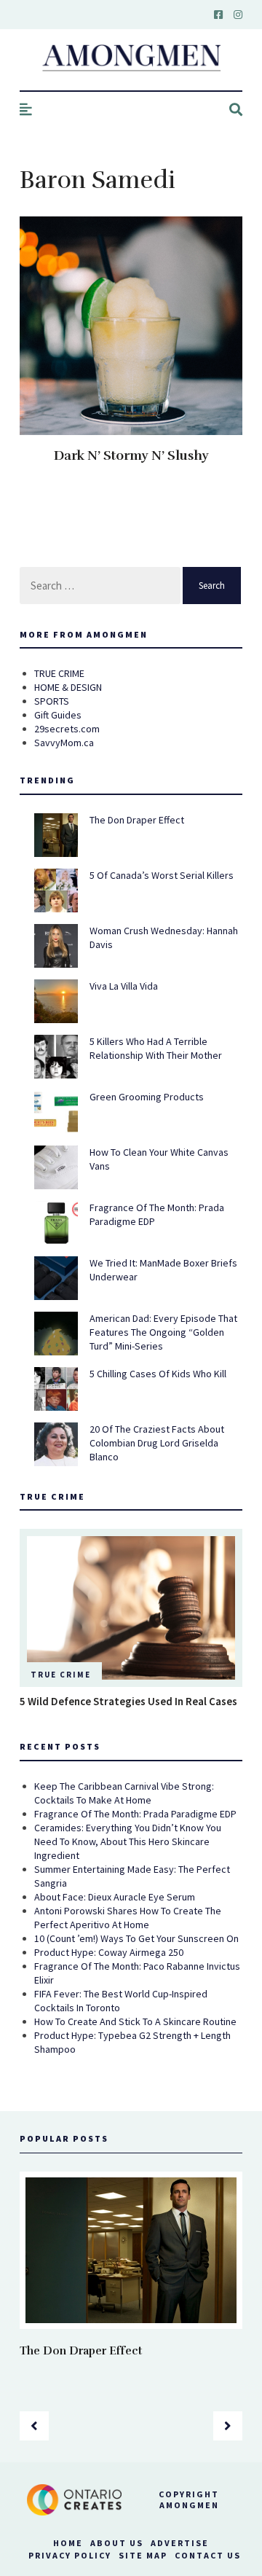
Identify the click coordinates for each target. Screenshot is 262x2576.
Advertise (180, 2543)
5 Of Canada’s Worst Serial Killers (162, 875)
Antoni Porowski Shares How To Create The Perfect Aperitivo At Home (128, 1918)
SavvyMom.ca (64, 743)
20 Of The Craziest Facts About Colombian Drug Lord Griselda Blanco (157, 1443)
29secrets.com (67, 729)
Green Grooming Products (147, 1097)
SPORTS (52, 701)
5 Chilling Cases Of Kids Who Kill (158, 1374)
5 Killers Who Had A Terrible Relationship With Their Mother (156, 1048)
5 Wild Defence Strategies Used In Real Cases (128, 1701)
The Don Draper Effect (137, 820)
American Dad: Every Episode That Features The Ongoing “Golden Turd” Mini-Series (163, 1332)
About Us (117, 2543)
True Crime (61, 1675)
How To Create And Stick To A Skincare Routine (135, 2021)
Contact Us (208, 2555)
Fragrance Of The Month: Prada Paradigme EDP (135, 1814)
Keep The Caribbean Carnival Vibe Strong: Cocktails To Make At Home (124, 1793)
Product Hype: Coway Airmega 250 (109, 1952)
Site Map (143, 2555)
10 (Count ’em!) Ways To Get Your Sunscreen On (136, 1938)
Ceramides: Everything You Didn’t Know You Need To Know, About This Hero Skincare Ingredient (128, 1841)
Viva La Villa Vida (124, 986)
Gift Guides (58, 715)
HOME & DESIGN (68, 687)
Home (68, 2543)
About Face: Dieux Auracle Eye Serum (115, 1897)
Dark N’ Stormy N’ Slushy (131, 455)
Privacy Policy (70, 2555)
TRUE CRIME (59, 673)
